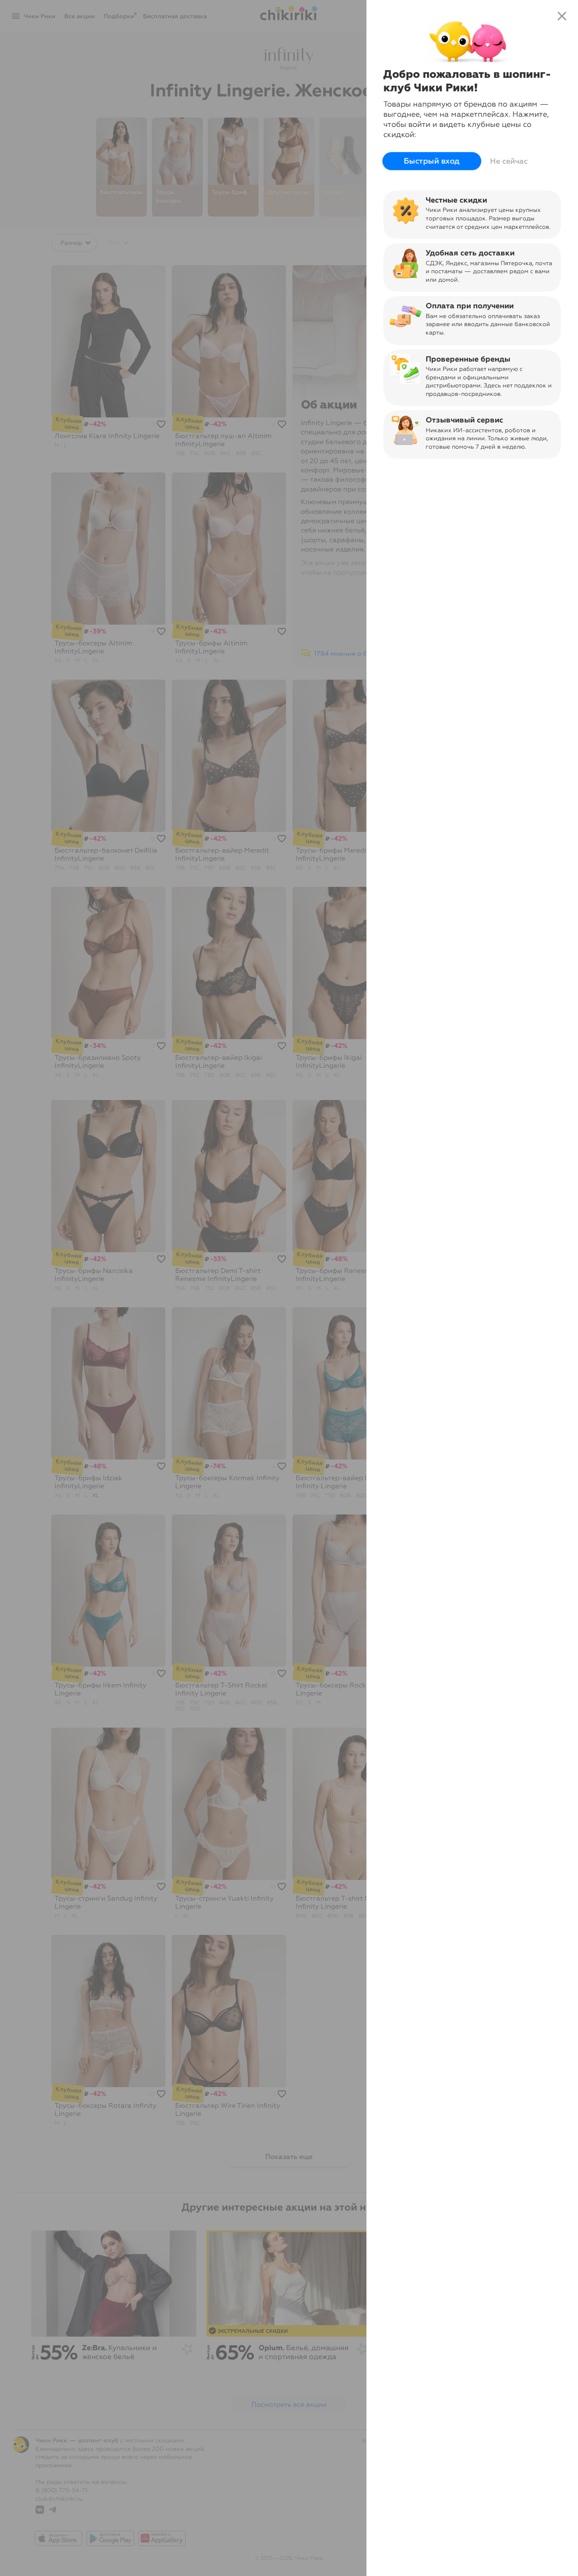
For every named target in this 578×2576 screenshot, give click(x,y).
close (562, 16)
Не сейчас (509, 161)
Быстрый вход (432, 161)
